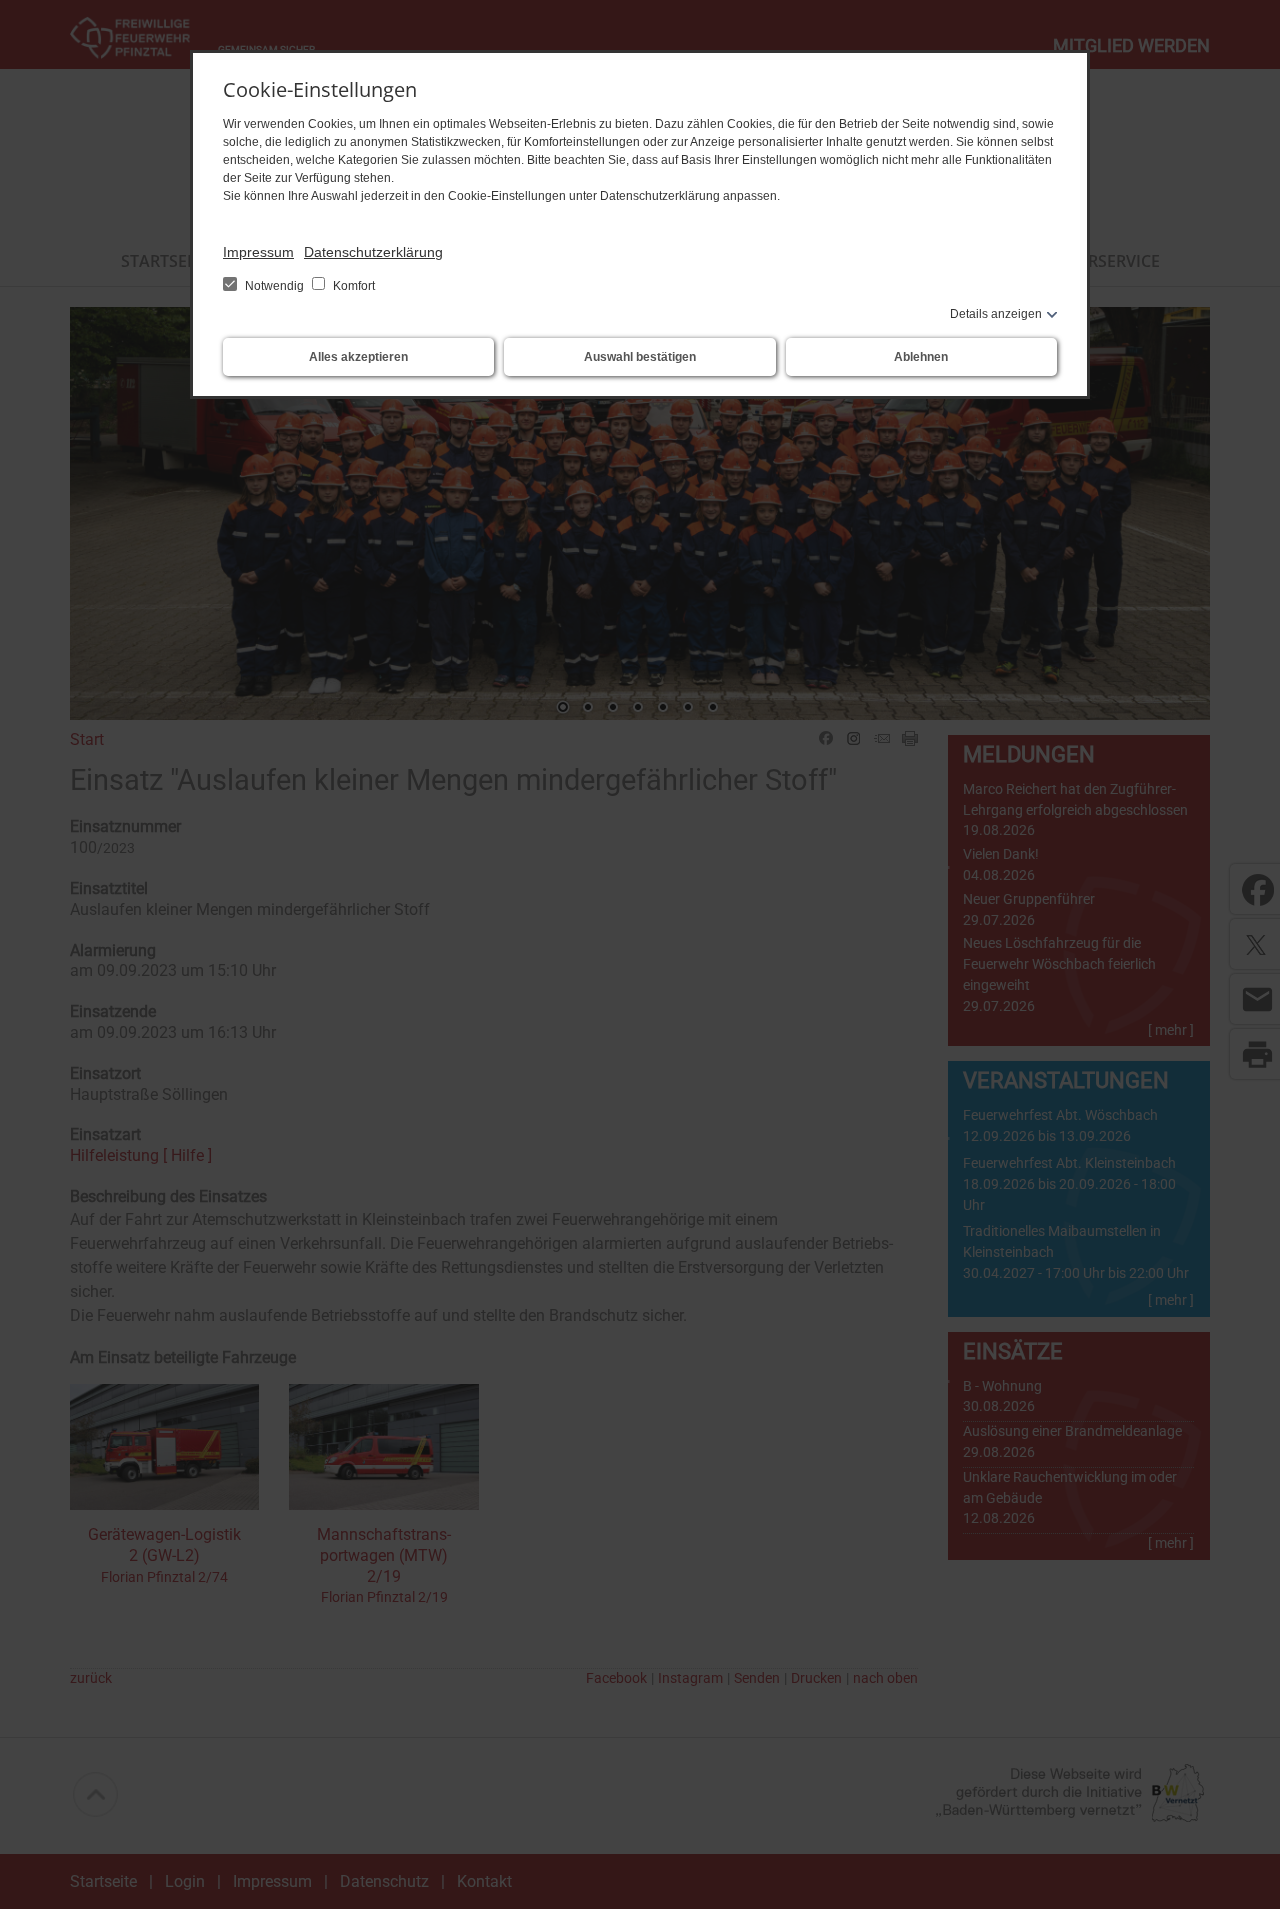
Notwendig (274, 286)
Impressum (258, 252)
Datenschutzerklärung (373, 252)
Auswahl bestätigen (640, 357)
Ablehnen (921, 357)
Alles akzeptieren (358, 357)
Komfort (352, 286)
